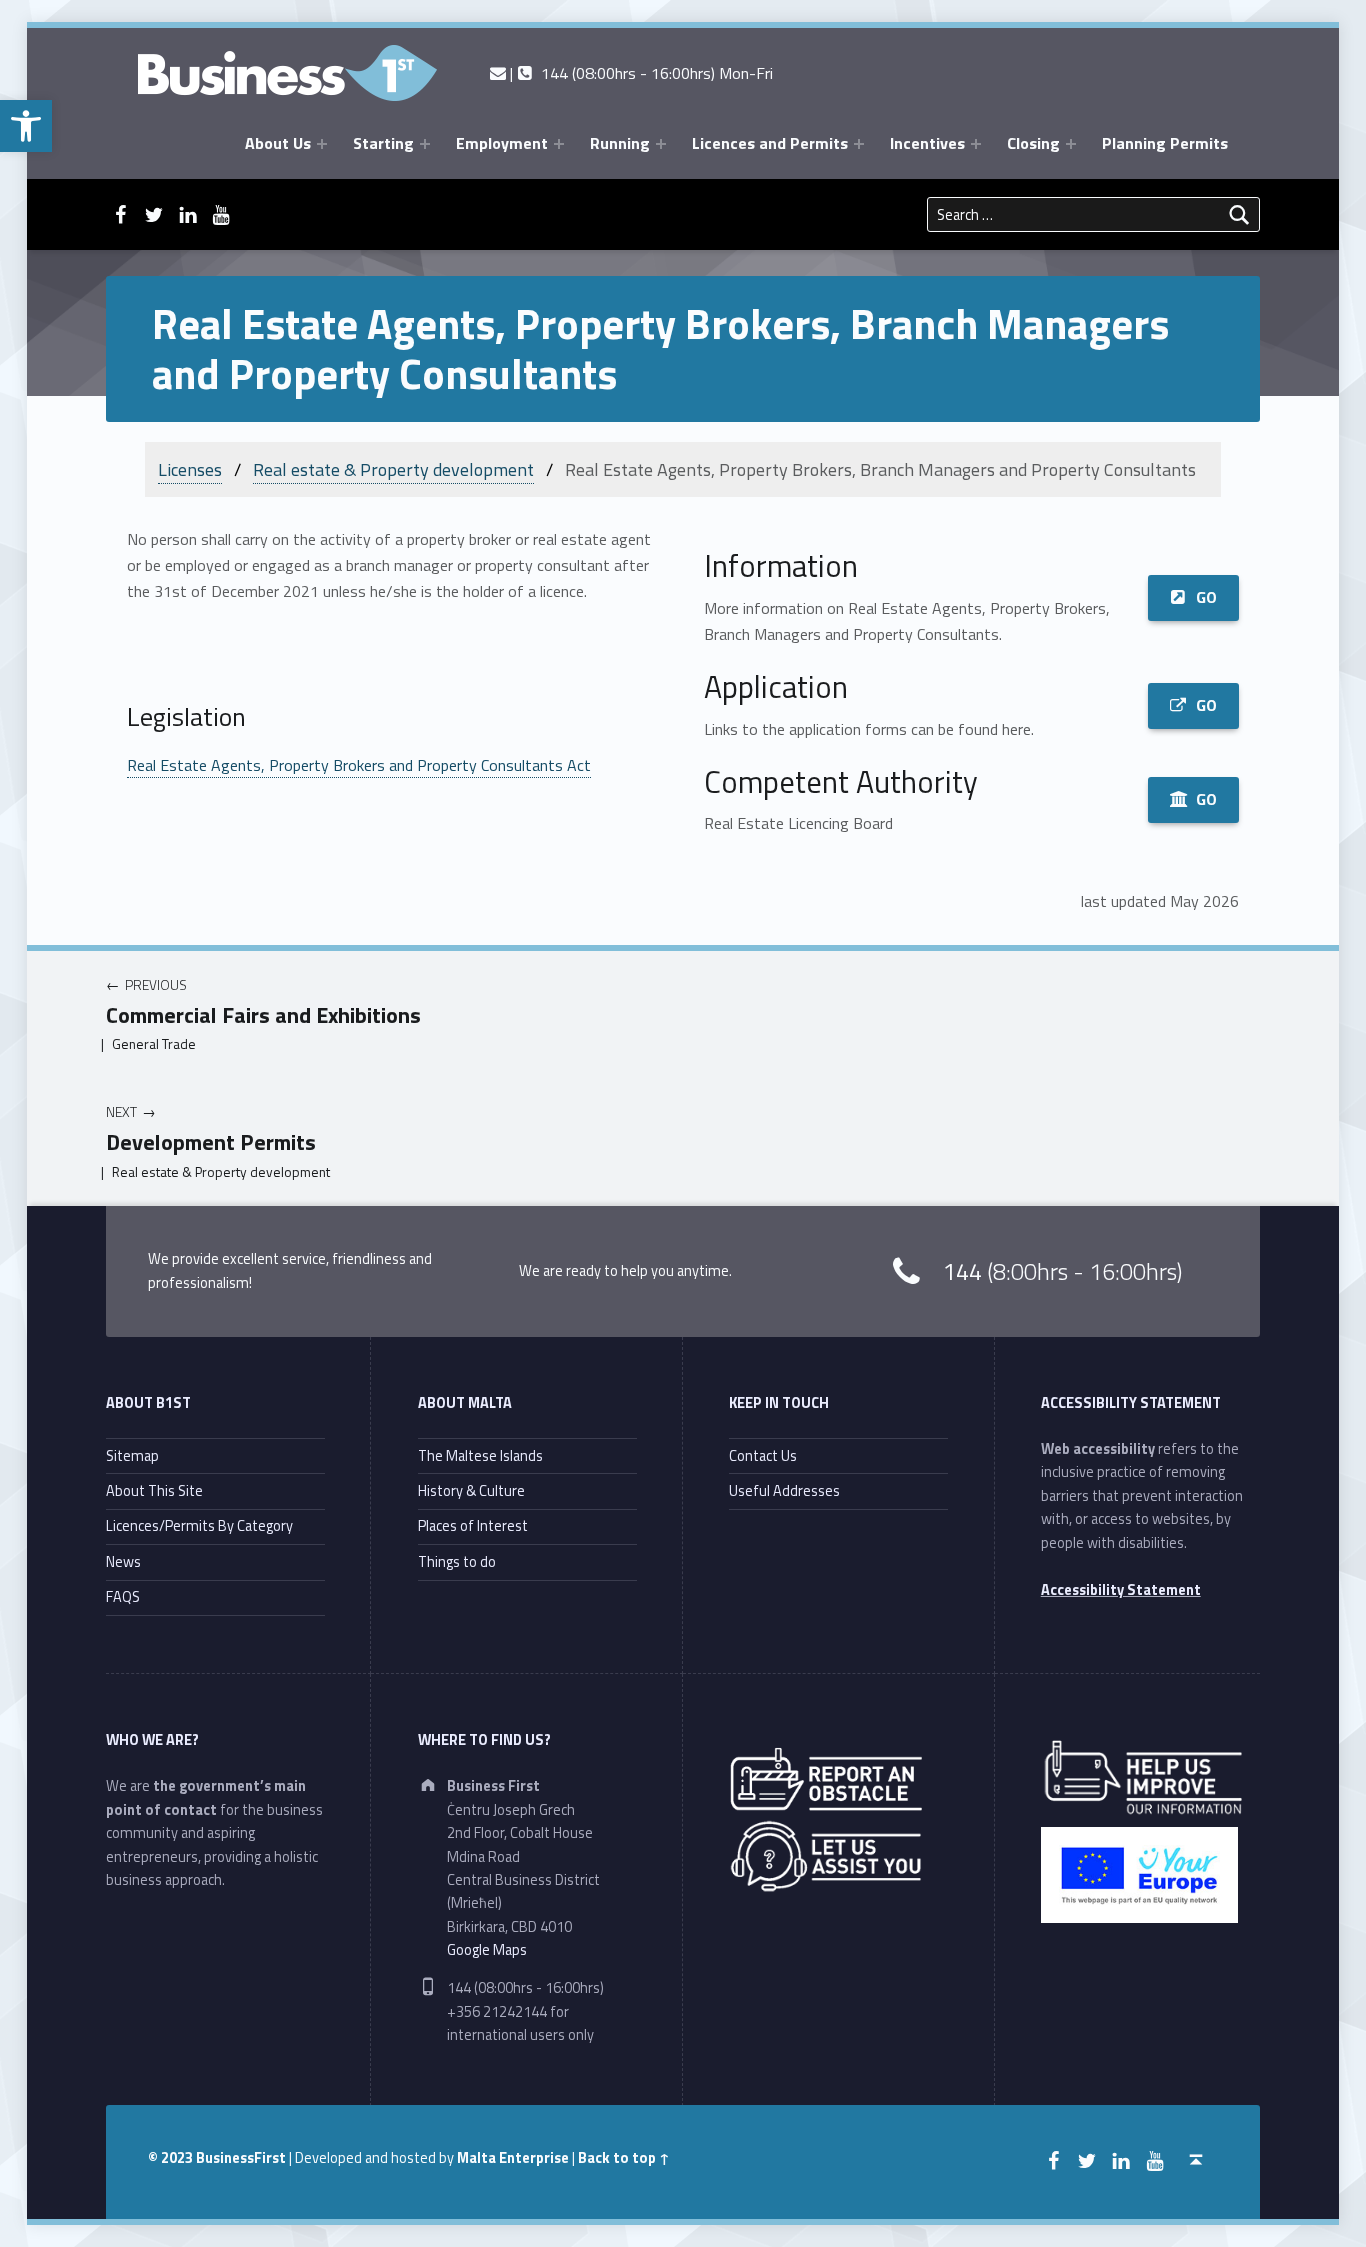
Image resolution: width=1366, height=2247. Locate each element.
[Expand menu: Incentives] (976, 144)
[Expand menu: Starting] (425, 144)
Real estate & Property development (393, 469)
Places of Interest (473, 1526)
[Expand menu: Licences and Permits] (859, 144)
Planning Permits (1165, 143)
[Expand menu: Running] (661, 144)
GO (1206, 597)
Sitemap (132, 1456)
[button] (26, 126)
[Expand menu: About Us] (322, 144)
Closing (1033, 143)
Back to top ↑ (624, 2158)
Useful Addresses (784, 1491)
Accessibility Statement (1121, 1590)
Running (620, 143)
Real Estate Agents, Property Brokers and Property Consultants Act (359, 765)
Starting (383, 143)
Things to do (457, 1562)
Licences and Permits (770, 143)
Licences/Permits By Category (199, 1526)
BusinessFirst (241, 2158)
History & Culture (471, 1491)
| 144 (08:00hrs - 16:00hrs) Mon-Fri (639, 73)
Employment (502, 143)
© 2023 (172, 2158)
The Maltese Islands (480, 1456)
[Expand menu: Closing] (1071, 144)
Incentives (927, 143)
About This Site (154, 1491)
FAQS (123, 1597)
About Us (278, 143)
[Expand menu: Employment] (559, 144)
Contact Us (763, 1456)
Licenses (190, 469)
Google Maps (487, 1950)
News (123, 1562)
